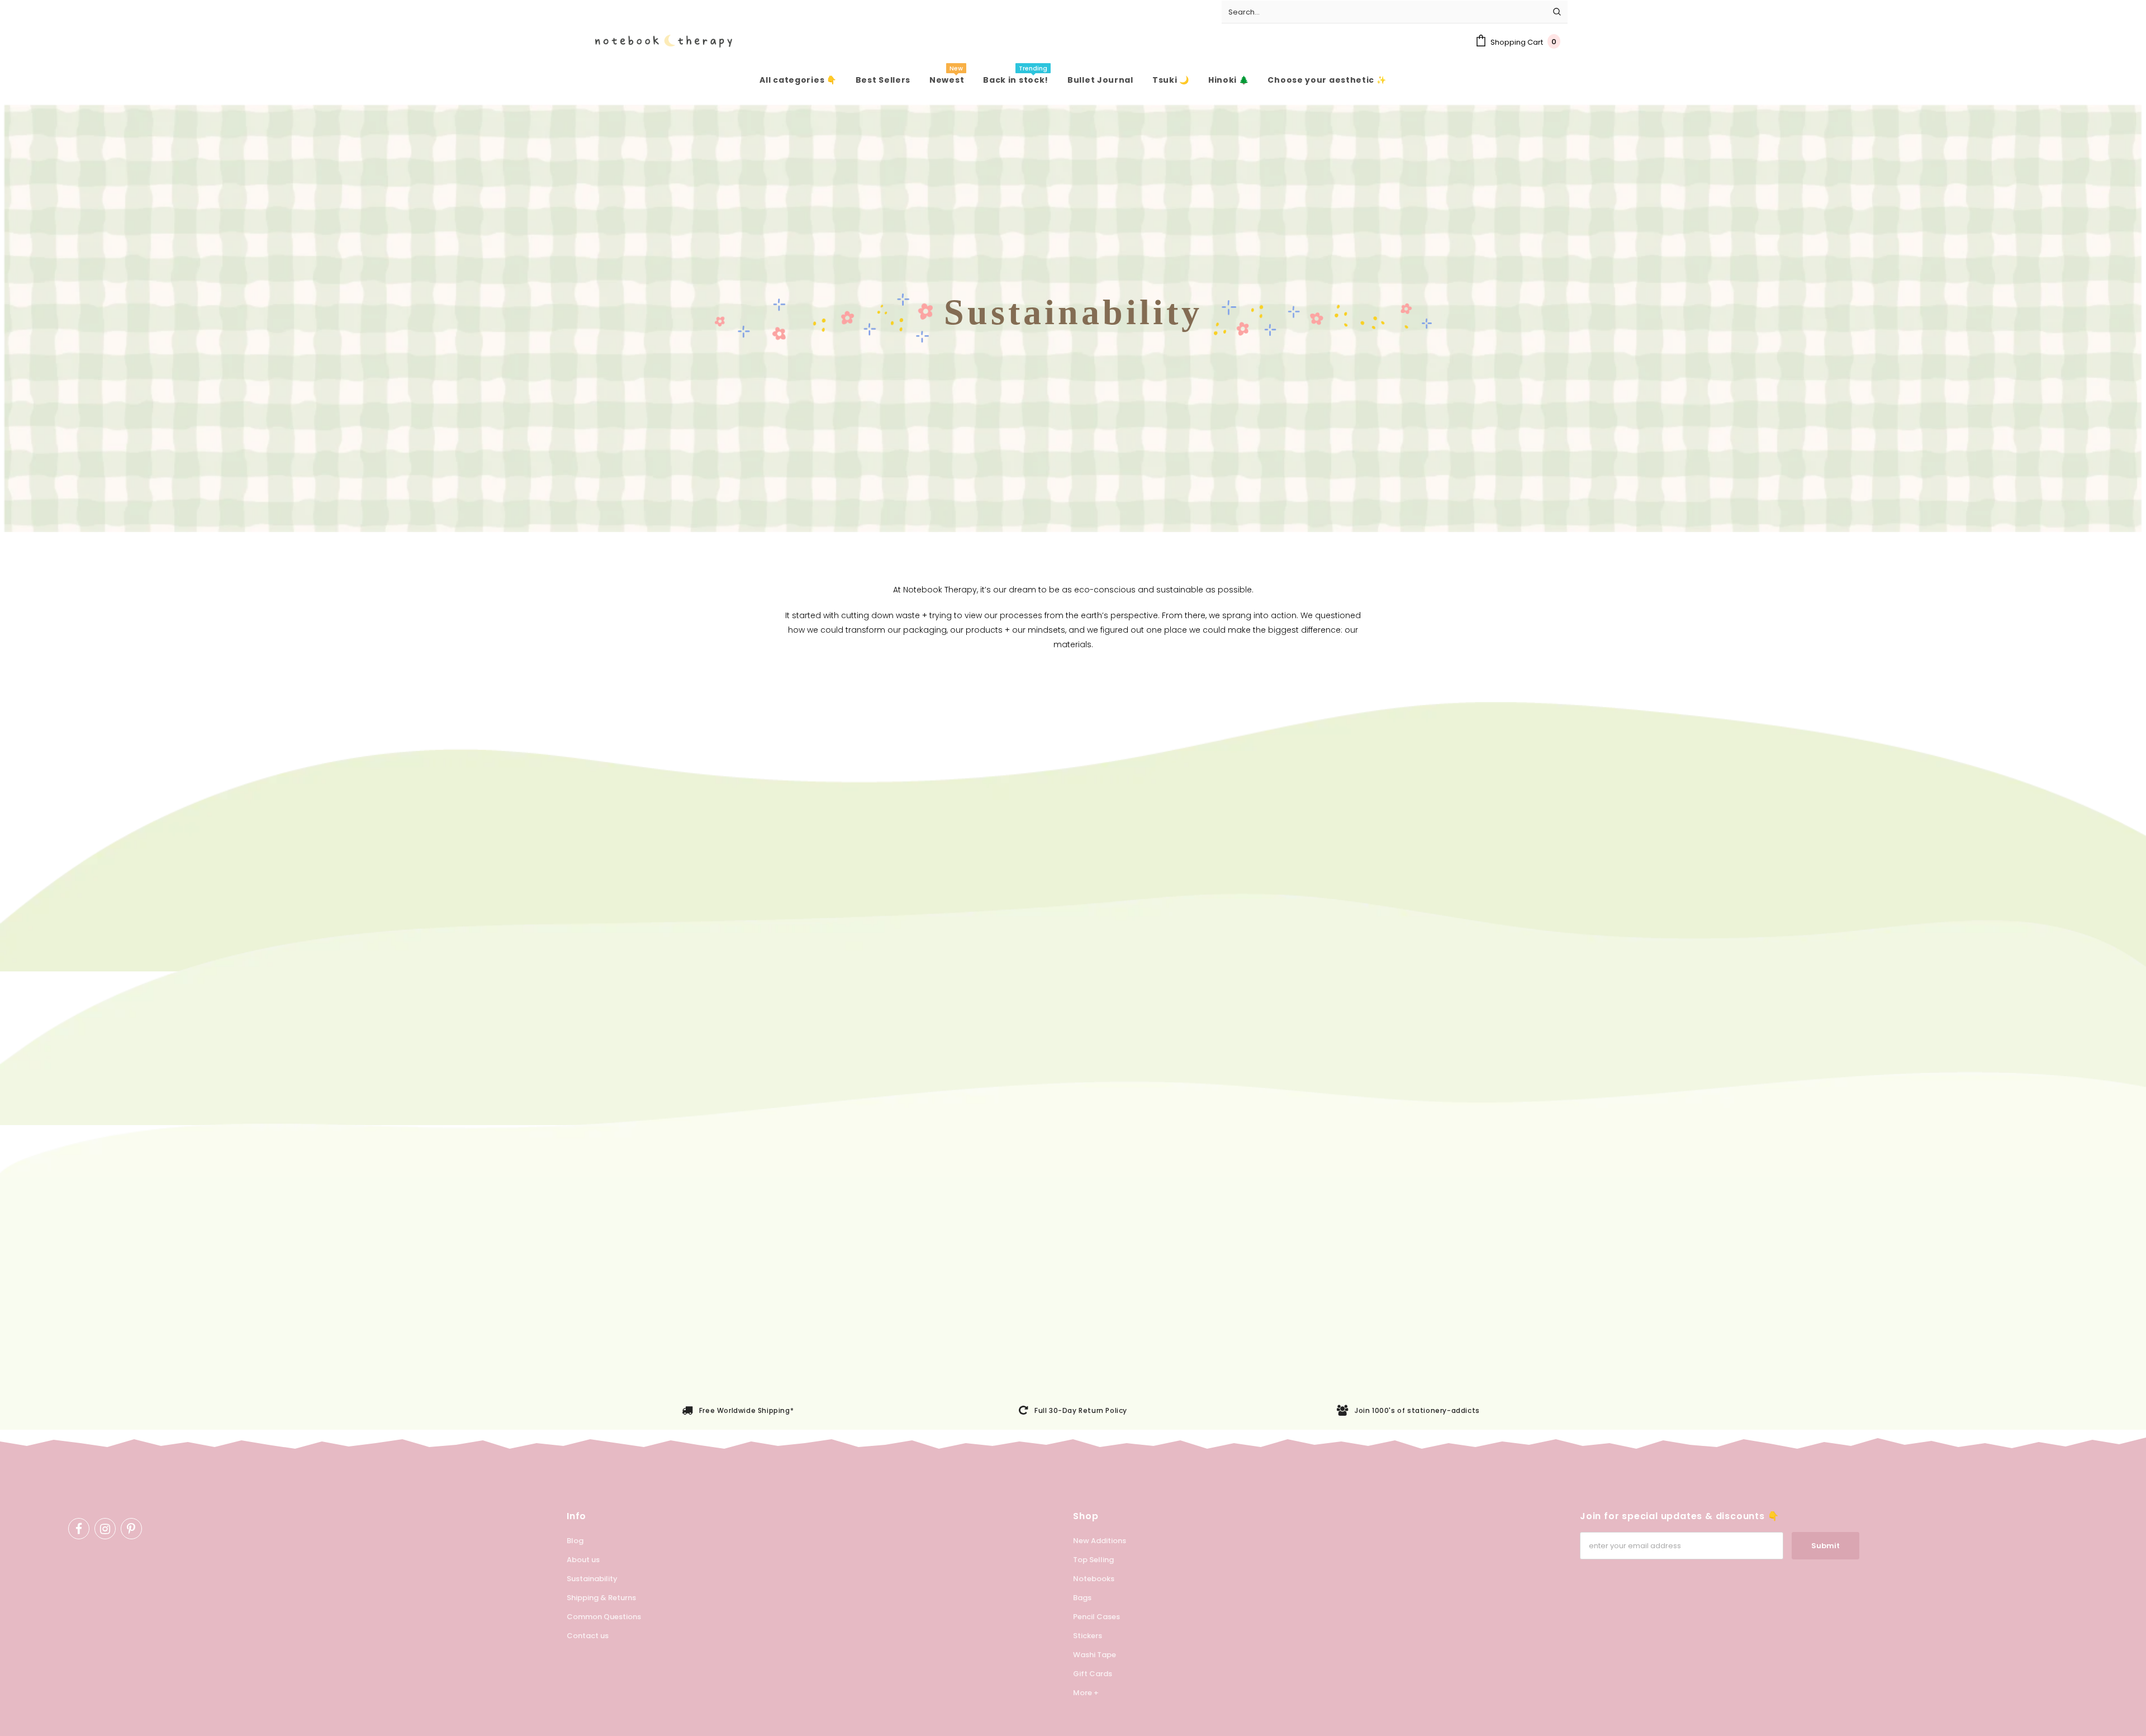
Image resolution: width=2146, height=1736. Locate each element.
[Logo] (655, 41)
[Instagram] (105, 1529)
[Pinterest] (131, 1529)
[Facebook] (79, 1529)
